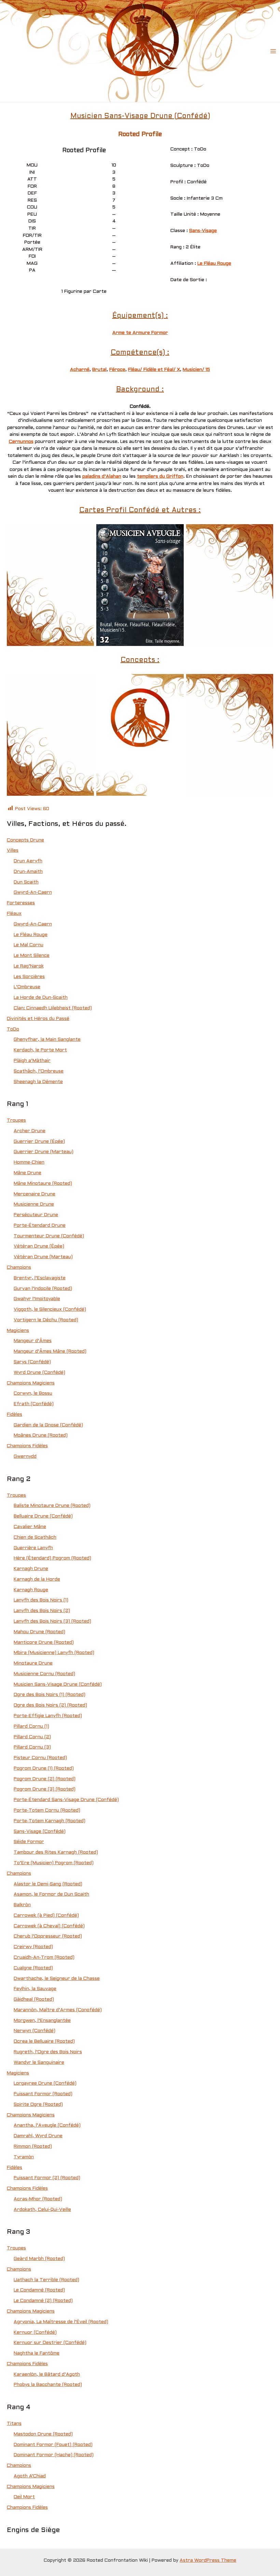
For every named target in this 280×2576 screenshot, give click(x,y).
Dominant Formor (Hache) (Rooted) (54, 2455)
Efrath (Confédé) (34, 1404)
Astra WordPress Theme (208, 2560)
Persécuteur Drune (36, 1215)
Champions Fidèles (27, 1446)
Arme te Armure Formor (140, 333)
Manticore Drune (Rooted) (44, 1643)
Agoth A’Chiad (30, 2476)
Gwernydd (25, 1457)
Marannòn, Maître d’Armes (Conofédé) (58, 2010)
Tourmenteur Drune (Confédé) (49, 1236)
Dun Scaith (26, 882)
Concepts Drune (25, 840)
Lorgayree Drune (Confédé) (45, 2083)
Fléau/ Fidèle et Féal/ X (154, 370)
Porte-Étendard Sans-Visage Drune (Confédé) (66, 1800)
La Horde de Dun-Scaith (41, 998)
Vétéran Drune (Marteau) (43, 1257)
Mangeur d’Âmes (33, 1341)
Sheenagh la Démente (38, 1082)
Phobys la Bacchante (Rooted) (48, 2385)
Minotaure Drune (33, 1663)
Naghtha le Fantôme (37, 2353)
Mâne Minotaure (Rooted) (43, 1184)
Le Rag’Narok (29, 966)
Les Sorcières (29, 977)
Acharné (80, 370)
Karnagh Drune (31, 1569)
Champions (19, 1268)
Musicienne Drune (34, 1204)
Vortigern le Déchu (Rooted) (46, 1320)
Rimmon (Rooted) (33, 2147)
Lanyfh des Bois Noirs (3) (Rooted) (52, 1621)
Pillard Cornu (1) (31, 1726)
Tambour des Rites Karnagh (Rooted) (56, 1852)
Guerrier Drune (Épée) (39, 1142)
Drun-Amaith (28, 872)
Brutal (99, 370)
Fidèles (15, 1415)
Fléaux (14, 914)
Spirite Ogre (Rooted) (38, 2105)
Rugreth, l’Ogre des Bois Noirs (48, 2052)
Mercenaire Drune (34, 1194)
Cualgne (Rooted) (33, 1968)
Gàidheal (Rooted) (34, 1999)
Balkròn (22, 1905)
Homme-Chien (29, 1162)
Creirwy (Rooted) (33, 1947)
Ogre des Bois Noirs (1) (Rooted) (50, 1695)
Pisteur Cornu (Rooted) (40, 1758)
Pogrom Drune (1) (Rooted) (44, 1768)
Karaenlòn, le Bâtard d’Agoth (47, 2374)
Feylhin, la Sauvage (35, 1989)
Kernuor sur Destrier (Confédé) (50, 2343)
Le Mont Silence (32, 956)
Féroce (117, 370)
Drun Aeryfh (28, 861)
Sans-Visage (203, 231)
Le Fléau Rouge (214, 264)
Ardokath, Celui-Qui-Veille (42, 2210)
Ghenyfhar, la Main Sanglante (47, 1040)
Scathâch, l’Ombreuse (39, 1071)
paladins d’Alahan (102, 477)
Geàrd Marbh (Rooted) (39, 2259)
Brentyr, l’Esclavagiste (40, 1278)
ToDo (13, 1029)
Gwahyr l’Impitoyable (37, 1299)
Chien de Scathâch (35, 1537)
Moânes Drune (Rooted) (41, 1435)
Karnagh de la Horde (37, 1579)
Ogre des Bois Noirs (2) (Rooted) (50, 1705)
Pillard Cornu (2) (32, 1737)
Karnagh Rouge (31, 1590)
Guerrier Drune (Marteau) (44, 1152)
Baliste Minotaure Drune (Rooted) (52, 1506)
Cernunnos (21, 442)
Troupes (16, 1120)
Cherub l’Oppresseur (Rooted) (48, 1936)
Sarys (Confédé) (32, 1362)
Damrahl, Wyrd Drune (38, 2136)
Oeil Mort (24, 2497)
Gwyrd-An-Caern (33, 893)
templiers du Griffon (160, 477)
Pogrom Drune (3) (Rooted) (45, 1789)
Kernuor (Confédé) (35, 2333)
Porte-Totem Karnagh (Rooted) (50, 1821)
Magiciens (18, 1331)
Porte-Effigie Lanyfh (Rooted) (48, 1716)
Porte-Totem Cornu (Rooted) (47, 1810)
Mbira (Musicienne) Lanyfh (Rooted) (54, 1653)
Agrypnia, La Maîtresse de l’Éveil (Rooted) (61, 2322)
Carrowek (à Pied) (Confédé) (46, 1916)
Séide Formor (29, 1842)
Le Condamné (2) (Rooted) (43, 2301)
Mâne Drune (27, 1173)
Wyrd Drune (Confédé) (39, 1373)
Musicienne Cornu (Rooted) (44, 1674)
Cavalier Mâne (30, 1527)
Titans (14, 2424)
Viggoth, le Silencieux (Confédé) (50, 1309)
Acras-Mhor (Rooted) (38, 2199)
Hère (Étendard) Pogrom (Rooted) (52, 1558)
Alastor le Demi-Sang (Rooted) (48, 1884)
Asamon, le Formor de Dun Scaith (51, 1894)
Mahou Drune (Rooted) (39, 1632)
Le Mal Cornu (29, 945)
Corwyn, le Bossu (33, 1393)
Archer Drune (30, 1131)
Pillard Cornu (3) (32, 1747)
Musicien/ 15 (196, 370)
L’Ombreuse (27, 987)
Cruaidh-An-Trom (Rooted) (44, 1958)
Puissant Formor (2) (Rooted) (47, 2178)
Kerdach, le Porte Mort (40, 1050)
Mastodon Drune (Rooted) (43, 2434)
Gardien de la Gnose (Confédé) (48, 1425)
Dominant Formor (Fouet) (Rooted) (53, 2445)
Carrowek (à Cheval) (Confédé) (49, 1926)
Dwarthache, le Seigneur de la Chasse (57, 1979)
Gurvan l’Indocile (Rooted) (43, 1289)
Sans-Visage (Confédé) (40, 1832)
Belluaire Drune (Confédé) (43, 1516)
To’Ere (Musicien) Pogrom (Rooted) (54, 1863)
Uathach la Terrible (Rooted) (46, 2280)
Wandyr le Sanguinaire (39, 2063)
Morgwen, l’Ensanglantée (42, 2021)
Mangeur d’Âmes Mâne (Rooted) (50, 1351)
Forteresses (21, 903)
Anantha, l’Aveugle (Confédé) (47, 2125)
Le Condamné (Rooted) (39, 2290)
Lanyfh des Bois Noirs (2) (42, 1611)
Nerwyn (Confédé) (34, 2031)
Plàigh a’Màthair (32, 1061)
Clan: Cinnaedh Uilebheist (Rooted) (53, 1008)
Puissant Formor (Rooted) (43, 2094)
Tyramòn (24, 2157)
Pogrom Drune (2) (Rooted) (45, 1779)
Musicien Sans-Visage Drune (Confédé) (58, 1685)
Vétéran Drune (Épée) (39, 1246)
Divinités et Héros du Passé (38, 1019)
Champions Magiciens (31, 1383)
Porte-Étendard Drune (40, 1226)
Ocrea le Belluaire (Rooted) (44, 2041)
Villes (13, 851)
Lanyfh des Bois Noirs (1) (41, 1600)
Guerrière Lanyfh (33, 1548)
